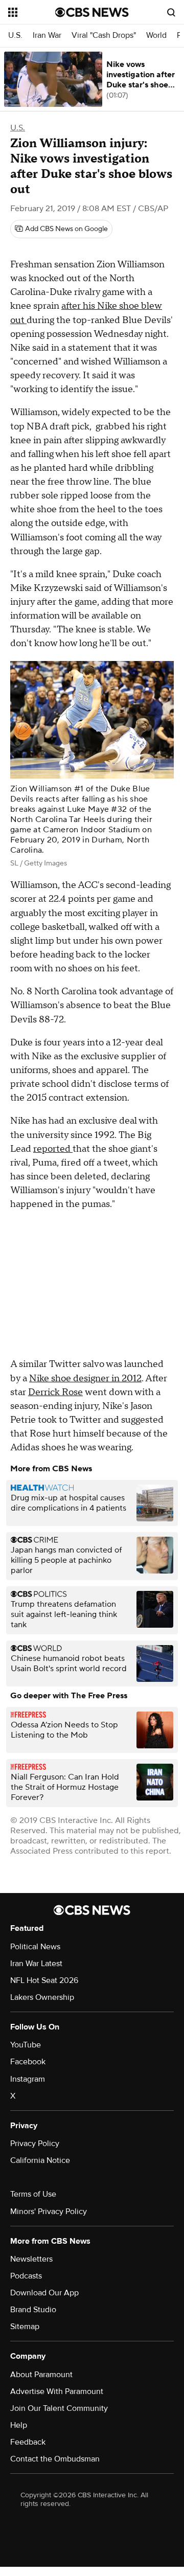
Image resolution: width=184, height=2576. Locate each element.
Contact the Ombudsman (55, 2459)
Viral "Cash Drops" (104, 36)
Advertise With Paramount (57, 2391)
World (156, 36)
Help (19, 2425)
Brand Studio (33, 2310)
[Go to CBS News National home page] (92, 12)
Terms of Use (33, 2194)
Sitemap (25, 2327)
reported (53, 1149)
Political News (35, 1947)
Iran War (47, 36)
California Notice (40, 2160)
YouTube (26, 2045)
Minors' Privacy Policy (49, 2212)
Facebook (28, 2062)
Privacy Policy (35, 2144)
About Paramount (41, 2375)
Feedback (28, 2442)
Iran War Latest (36, 1964)
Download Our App (44, 2293)
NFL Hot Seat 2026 (44, 1980)
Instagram (28, 2079)
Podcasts (26, 2276)
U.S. (15, 36)
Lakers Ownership (42, 1997)
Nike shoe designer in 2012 (85, 1378)
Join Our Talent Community (59, 2408)
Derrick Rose (55, 1392)
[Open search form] (171, 12)
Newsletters (31, 2259)
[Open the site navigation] (32, 12)
